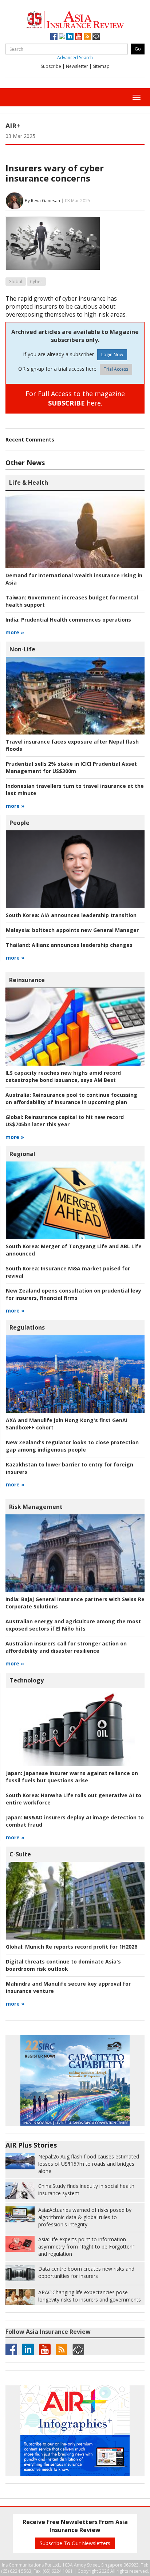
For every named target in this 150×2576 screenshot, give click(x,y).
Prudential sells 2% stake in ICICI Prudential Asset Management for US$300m (71, 767)
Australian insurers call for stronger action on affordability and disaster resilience (66, 1647)
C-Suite (20, 1854)
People (19, 823)
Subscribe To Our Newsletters (75, 2543)
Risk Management (36, 1507)
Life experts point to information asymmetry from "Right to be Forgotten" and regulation (86, 2247)
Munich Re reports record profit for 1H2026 (72, 1947)
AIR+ (13, 126)
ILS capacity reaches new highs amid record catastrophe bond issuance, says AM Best (63, 1076)
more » (15, 632)
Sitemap (101, 66)
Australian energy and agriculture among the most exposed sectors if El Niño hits (73, 1625)
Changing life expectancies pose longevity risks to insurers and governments (90, 2296)
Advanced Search (75, 58)
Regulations (27, 1327)
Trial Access (116, 369)
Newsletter (77, 66)
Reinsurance (27, 980)
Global (15, 282)
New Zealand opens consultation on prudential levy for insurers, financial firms (74, 1294)
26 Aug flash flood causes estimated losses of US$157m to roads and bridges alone (89, 2164)
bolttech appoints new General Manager (72, 930)
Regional (22, 1154)
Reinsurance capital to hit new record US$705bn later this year (65, 1121)
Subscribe (51, 66)
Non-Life (22, 649)
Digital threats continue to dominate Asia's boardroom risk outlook (63, 1965)
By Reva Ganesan (42, 200)
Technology (27, 1680)
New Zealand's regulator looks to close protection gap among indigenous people (72, 1446)
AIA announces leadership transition (71, 915)
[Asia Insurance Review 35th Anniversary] (75, 19)
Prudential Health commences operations (68, 620)
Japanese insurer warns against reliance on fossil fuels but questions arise (72, 1777)
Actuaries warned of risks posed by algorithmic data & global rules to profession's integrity (85, 2217)
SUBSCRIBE (66, 403)
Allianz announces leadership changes (69, 945)
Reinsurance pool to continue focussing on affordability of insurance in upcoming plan (71, 1098)
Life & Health (29, 483)
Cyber (36, 282)
